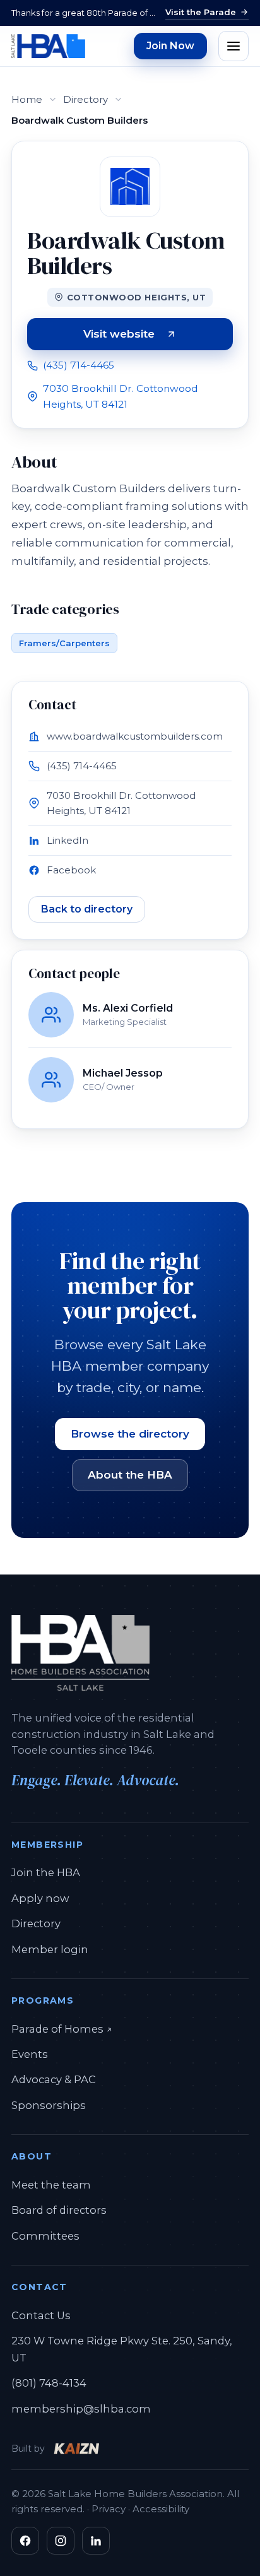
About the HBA (130, 1475)
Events (30, 2054)
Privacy (109, 2509)
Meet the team (51, 2185)
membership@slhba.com (81, 2409)
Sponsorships (49, 2105)
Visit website (158, 336)
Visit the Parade (201, 12)
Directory (86, 99)
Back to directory (87, 909)
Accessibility (161, 2509)
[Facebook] (25, 2541)
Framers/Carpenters (64, 643)
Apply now (40, 1898)
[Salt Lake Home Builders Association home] (48, 46)
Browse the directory (130, 1434)
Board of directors (59, 2210)
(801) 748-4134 (49, 2383)
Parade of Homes (62, 2029)
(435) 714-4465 (79, 365)
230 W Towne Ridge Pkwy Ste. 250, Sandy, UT (122, 2349)
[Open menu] (233, 46)
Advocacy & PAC (54, 2079)
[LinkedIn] (96, 2541)
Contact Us (41, 2315)
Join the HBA (46, 1872)
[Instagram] (61, 2541)
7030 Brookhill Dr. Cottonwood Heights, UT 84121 (121, 396)
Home (27, 99)
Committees (45, 2236)
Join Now (170, 46)
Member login (50, 1949)
